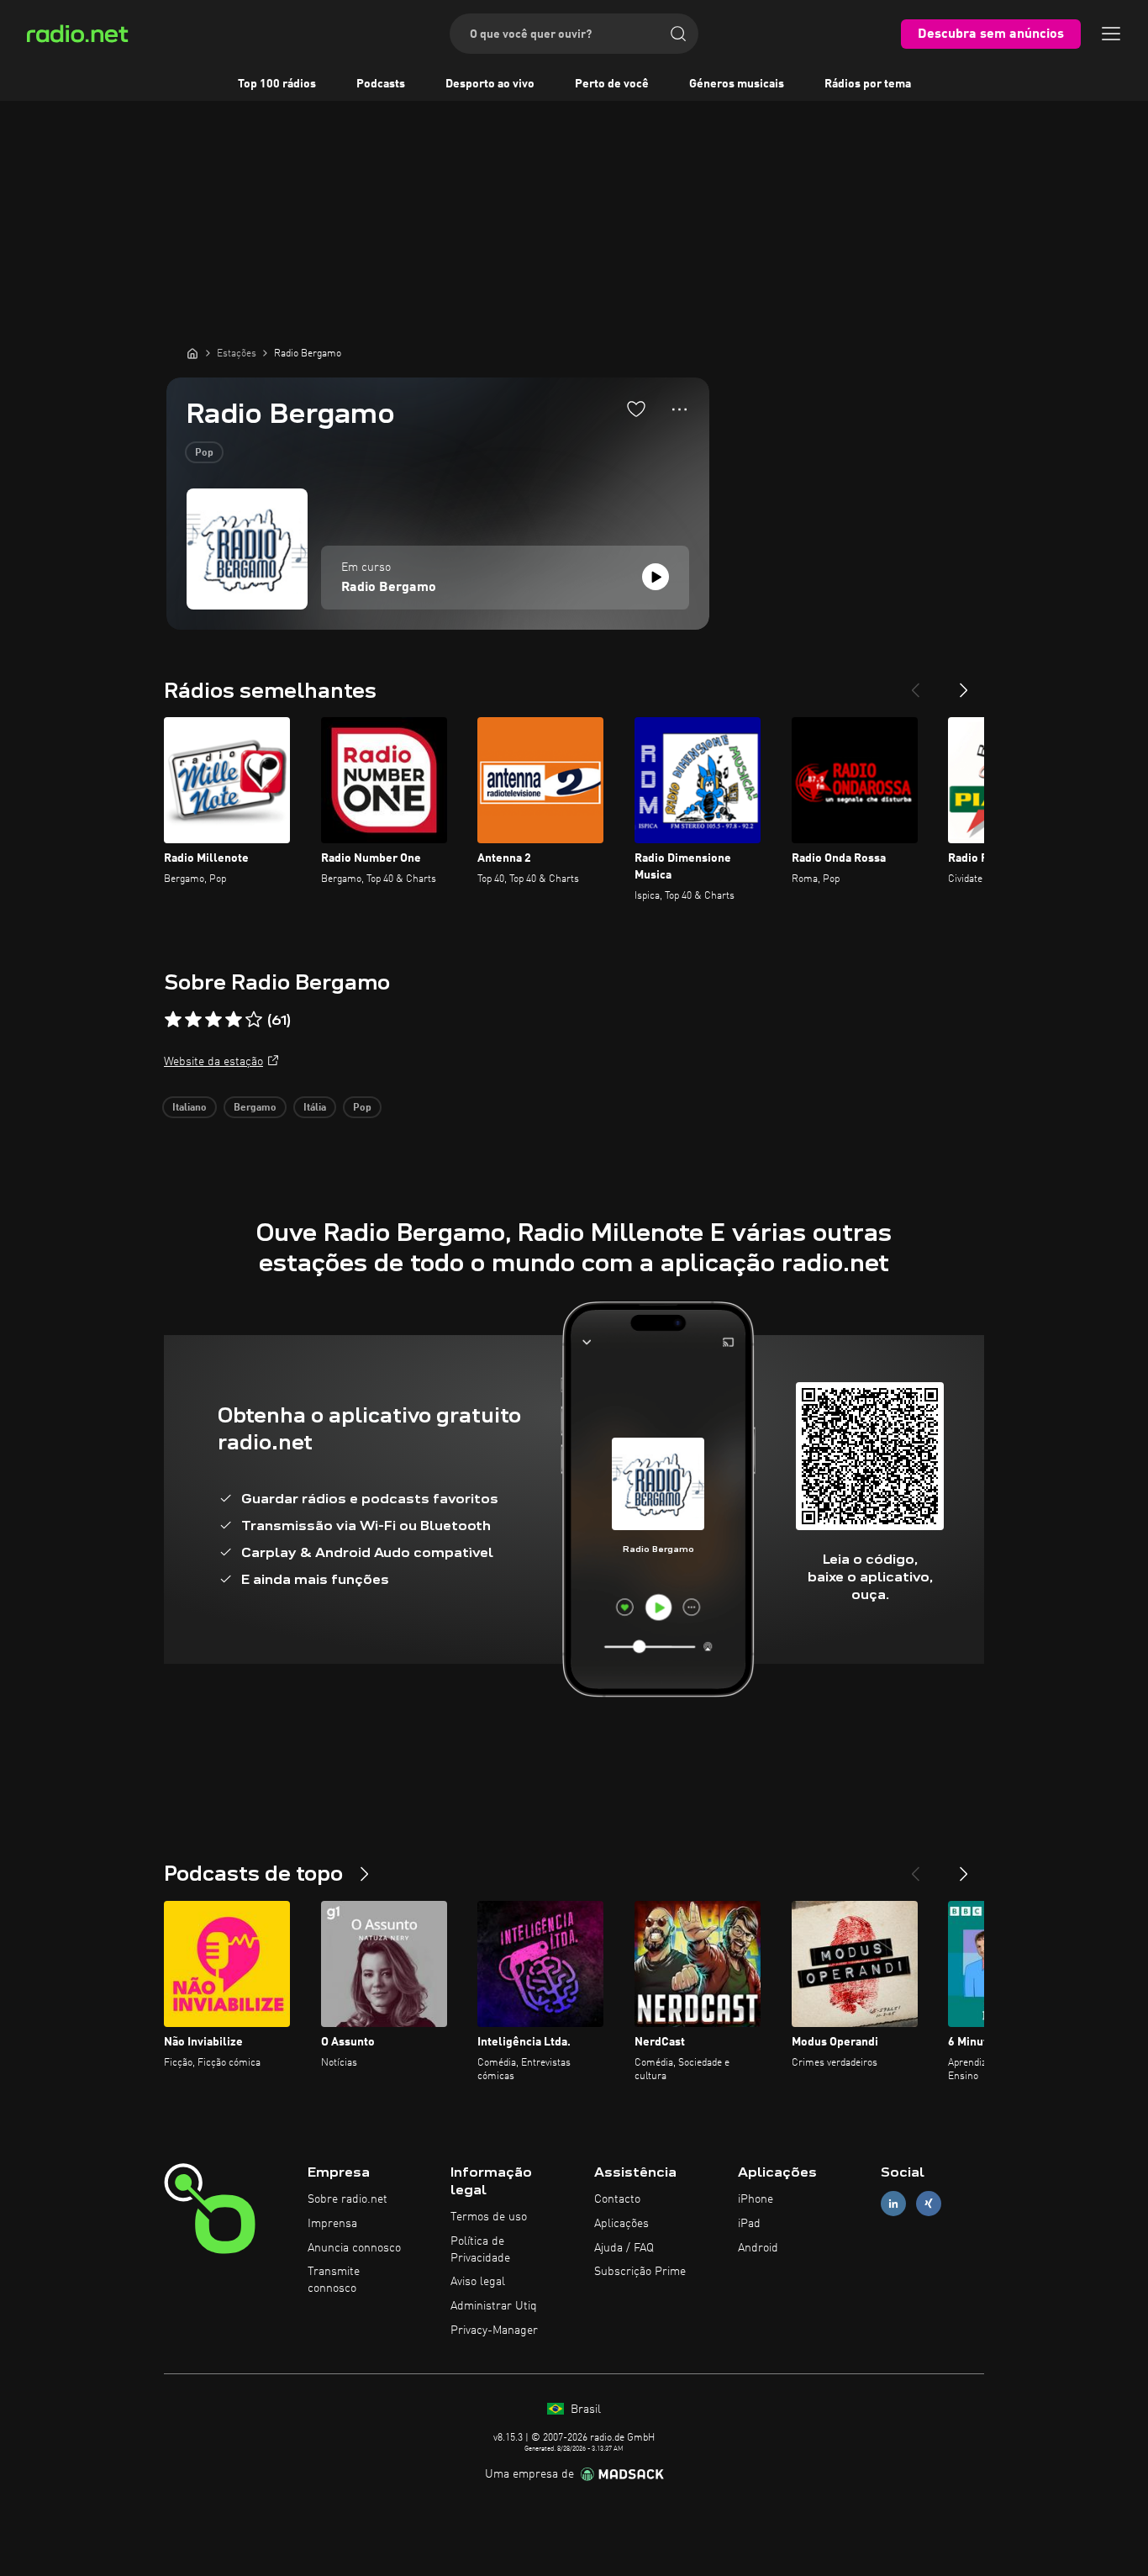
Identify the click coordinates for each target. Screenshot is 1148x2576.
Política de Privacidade (480, 2250)
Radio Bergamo (389, 588)
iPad (749, 2224)
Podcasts (381, 84)
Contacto (617, 2199)
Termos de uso (489, 2217)
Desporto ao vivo (490, 84)
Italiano (190, 1108)
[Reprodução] (656, 577)
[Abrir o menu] (1111, 34)
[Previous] (915, 684)
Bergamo (255, 1108)
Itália (315, 1108)
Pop (204, 453)
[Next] (964, 684)
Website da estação (213, 1062)
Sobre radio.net (348, 2199)
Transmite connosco (334, 2280)
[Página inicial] (192, 353)
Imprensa (332, 2224)
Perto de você (612, 84)
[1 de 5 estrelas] (173, 1020)
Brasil (584, 2410)
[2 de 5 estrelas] (193, 1020)
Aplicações (621, 2224)
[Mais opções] (679, 409)
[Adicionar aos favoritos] (636, 409)
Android (758, 2248)
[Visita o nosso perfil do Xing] (929, 2204)
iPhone (756, 2199)
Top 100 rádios (277, 84)
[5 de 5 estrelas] (254, 1020)
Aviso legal (478, 2282)
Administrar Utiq (494, 2306)
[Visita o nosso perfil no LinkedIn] (893, 2204)
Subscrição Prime (640, 2272)
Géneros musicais (737, 84)
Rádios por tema (868, 84)
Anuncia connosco (354, 2248)
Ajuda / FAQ (624, 2248)
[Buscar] (678, 34)
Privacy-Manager (494, 2331)
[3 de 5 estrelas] (213, 1020)
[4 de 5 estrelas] (234, 1020)
